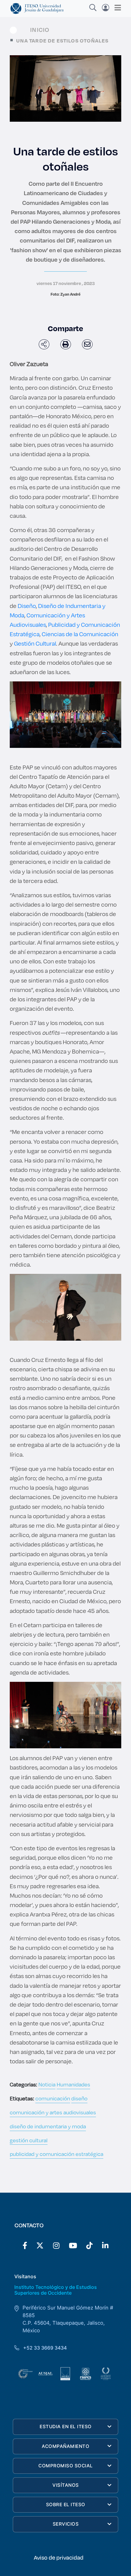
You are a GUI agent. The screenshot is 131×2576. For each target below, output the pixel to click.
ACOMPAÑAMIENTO (65, 2446)
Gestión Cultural (35, 643)
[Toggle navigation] (116, 8)
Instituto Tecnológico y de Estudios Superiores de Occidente (56, 2290)
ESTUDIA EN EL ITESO (66, 2427)
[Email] (87, 344)
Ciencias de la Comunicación (80, 634)
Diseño (27, 606)
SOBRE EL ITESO (66, 2505)
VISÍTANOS (66, 2485)
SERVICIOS (66, 2524)
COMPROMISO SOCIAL (66, 2466)
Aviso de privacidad (59, 2557)
